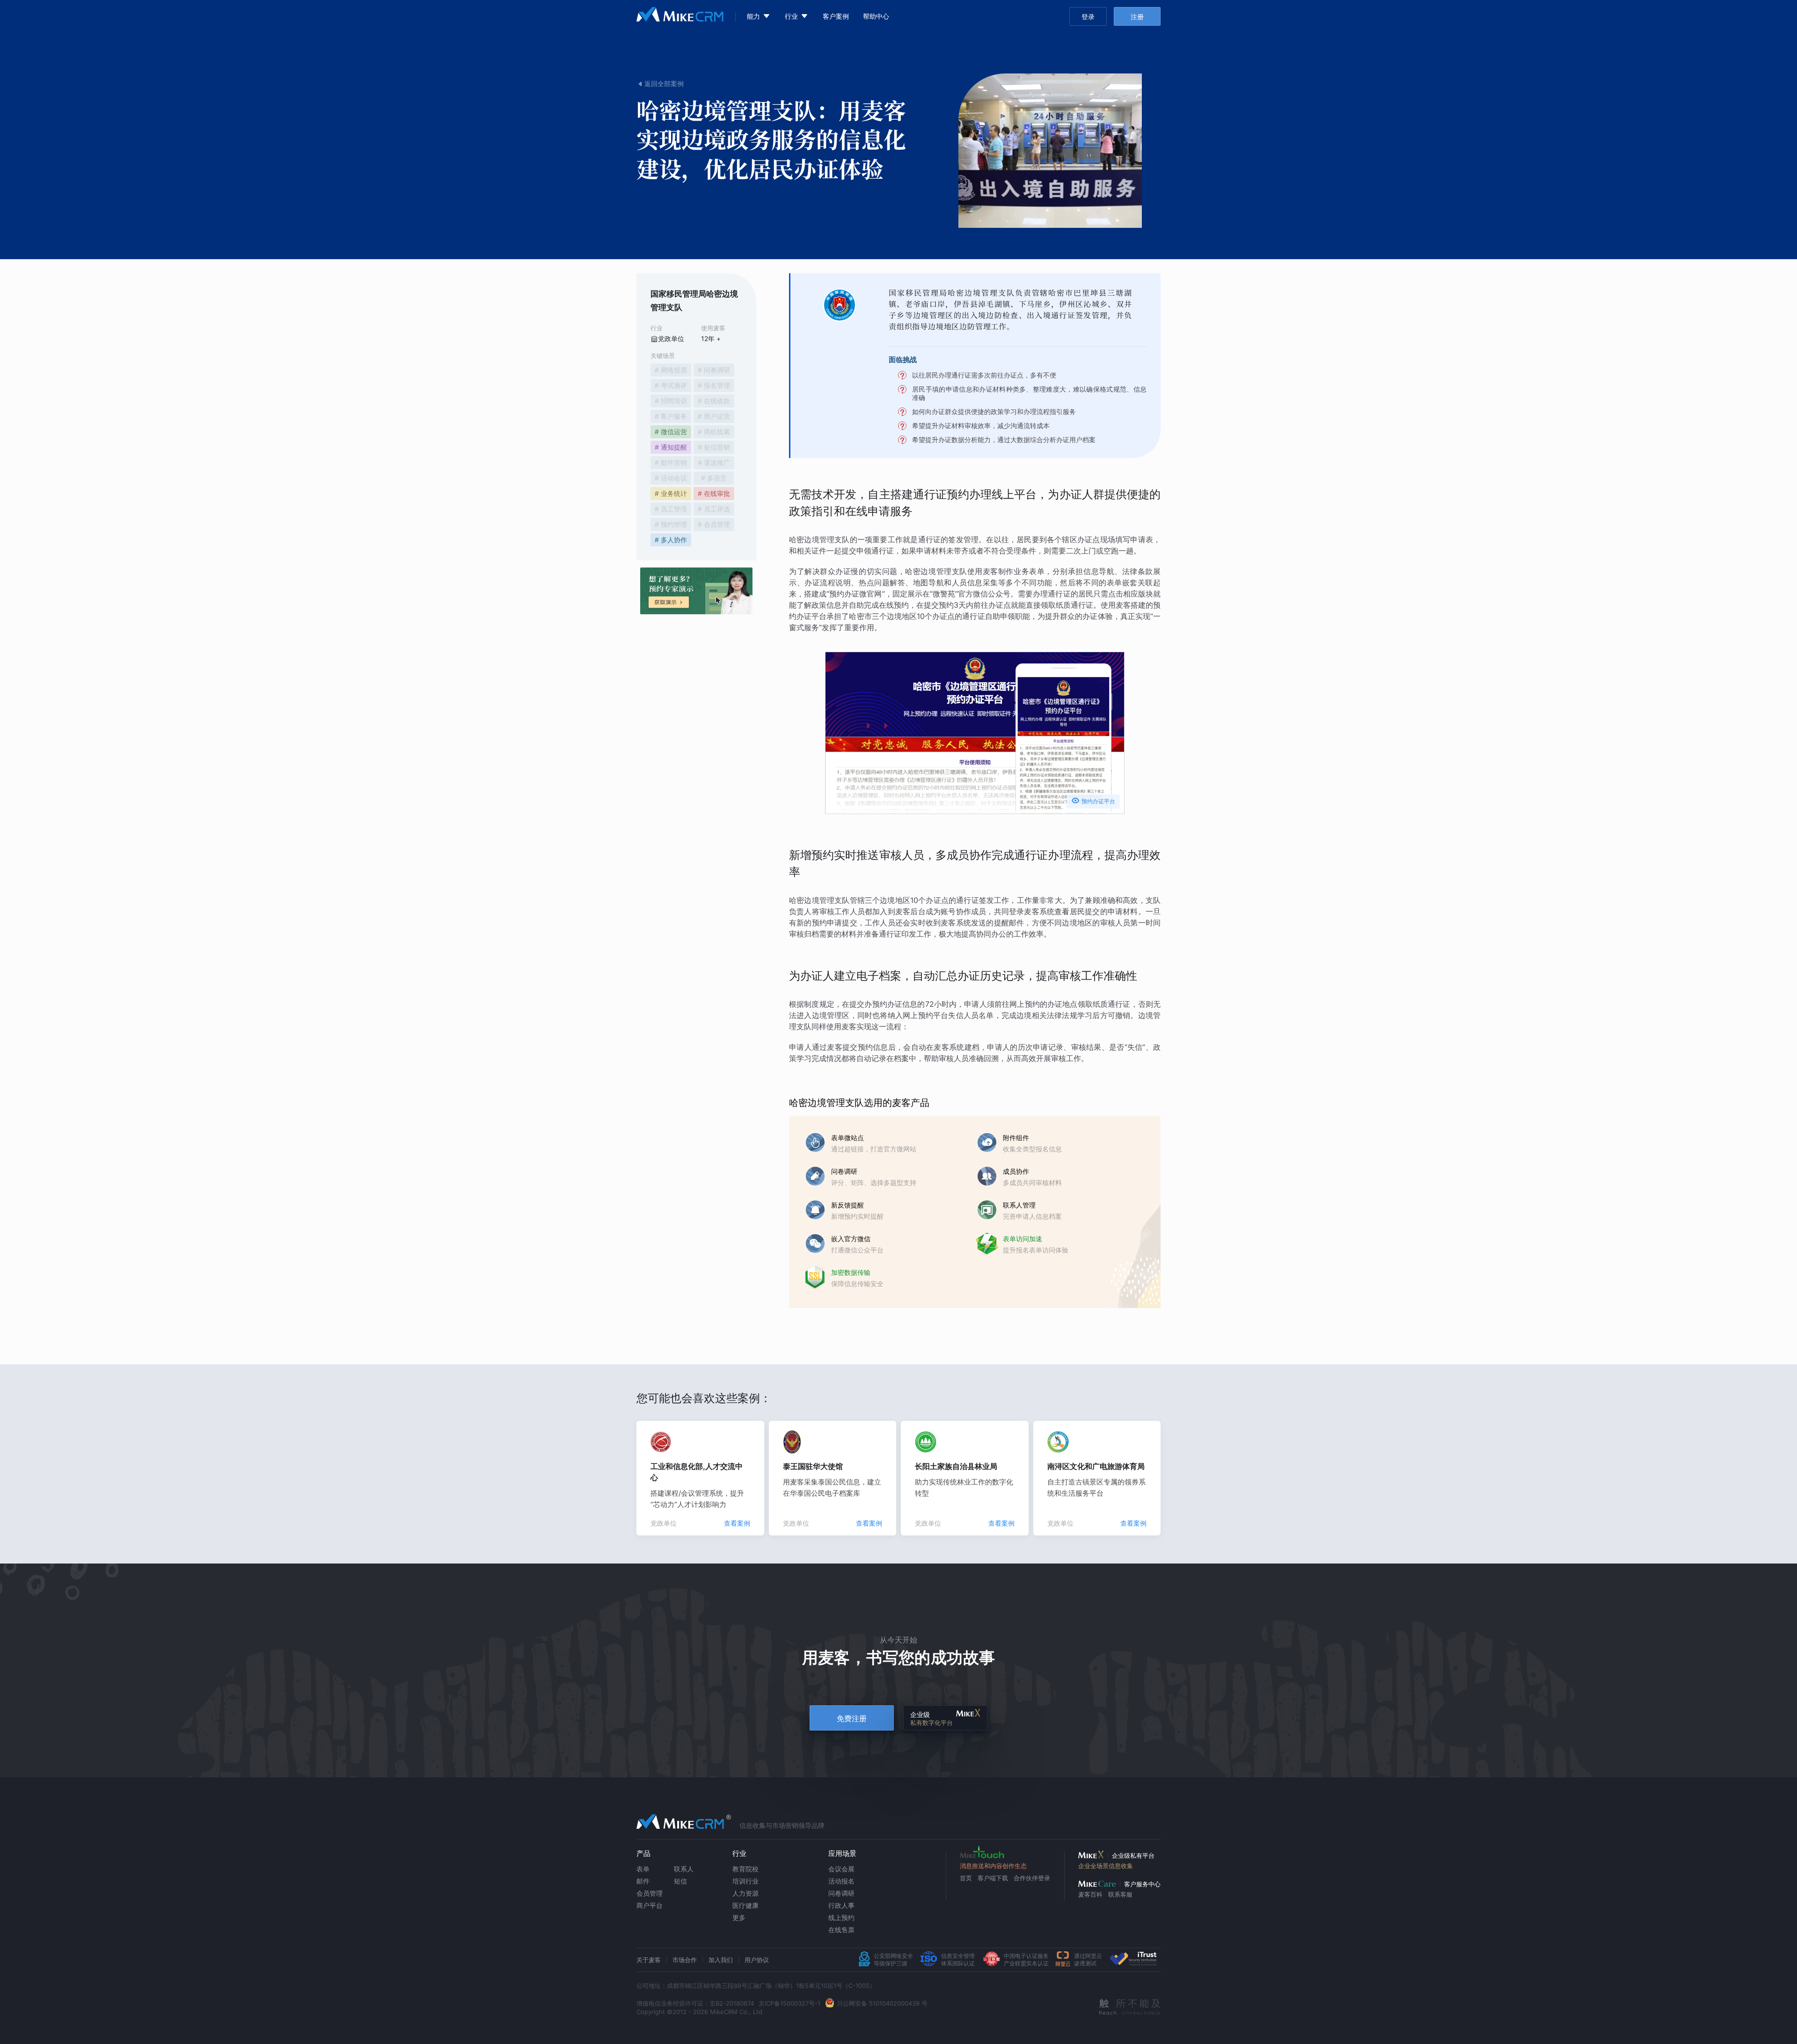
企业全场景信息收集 (1106, 1866)
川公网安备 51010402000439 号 (882, 2003)
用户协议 (757, 1960)
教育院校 (745, 1869)
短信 (680, 1881)
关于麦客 (649, 1960)
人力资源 (745, 1893)
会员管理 (650, 1893)
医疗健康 (745, 1905)
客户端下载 (993, 1878)
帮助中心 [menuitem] (876, 16)
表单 (643, 1869)
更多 (739, 1917)
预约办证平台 (1093, 800)
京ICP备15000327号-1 (789, 2003)
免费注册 (852, 1718)
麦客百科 (1090, 1894)
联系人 (684, 1869)
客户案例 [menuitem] (836, 16)
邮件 (643, 1881)
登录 (1088, 17)
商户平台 (650, 1905)
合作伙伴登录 (1032, 1878)
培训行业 (745, 1881)
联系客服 (1120, 1894)
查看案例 (737, 1523)
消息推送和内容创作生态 (993, 1866)
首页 (966, 1878)
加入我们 (721, 1960)
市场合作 (685, 1960)
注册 (1137, 17)
